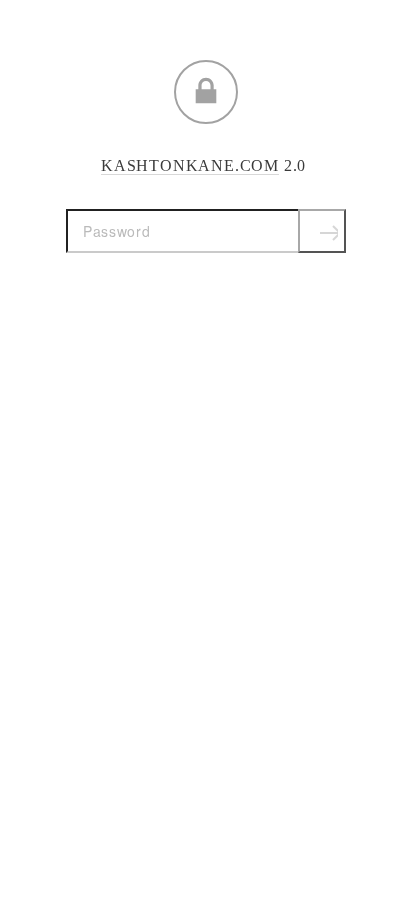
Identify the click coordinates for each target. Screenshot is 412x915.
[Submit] (322, 231)
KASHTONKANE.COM (190, 165)
